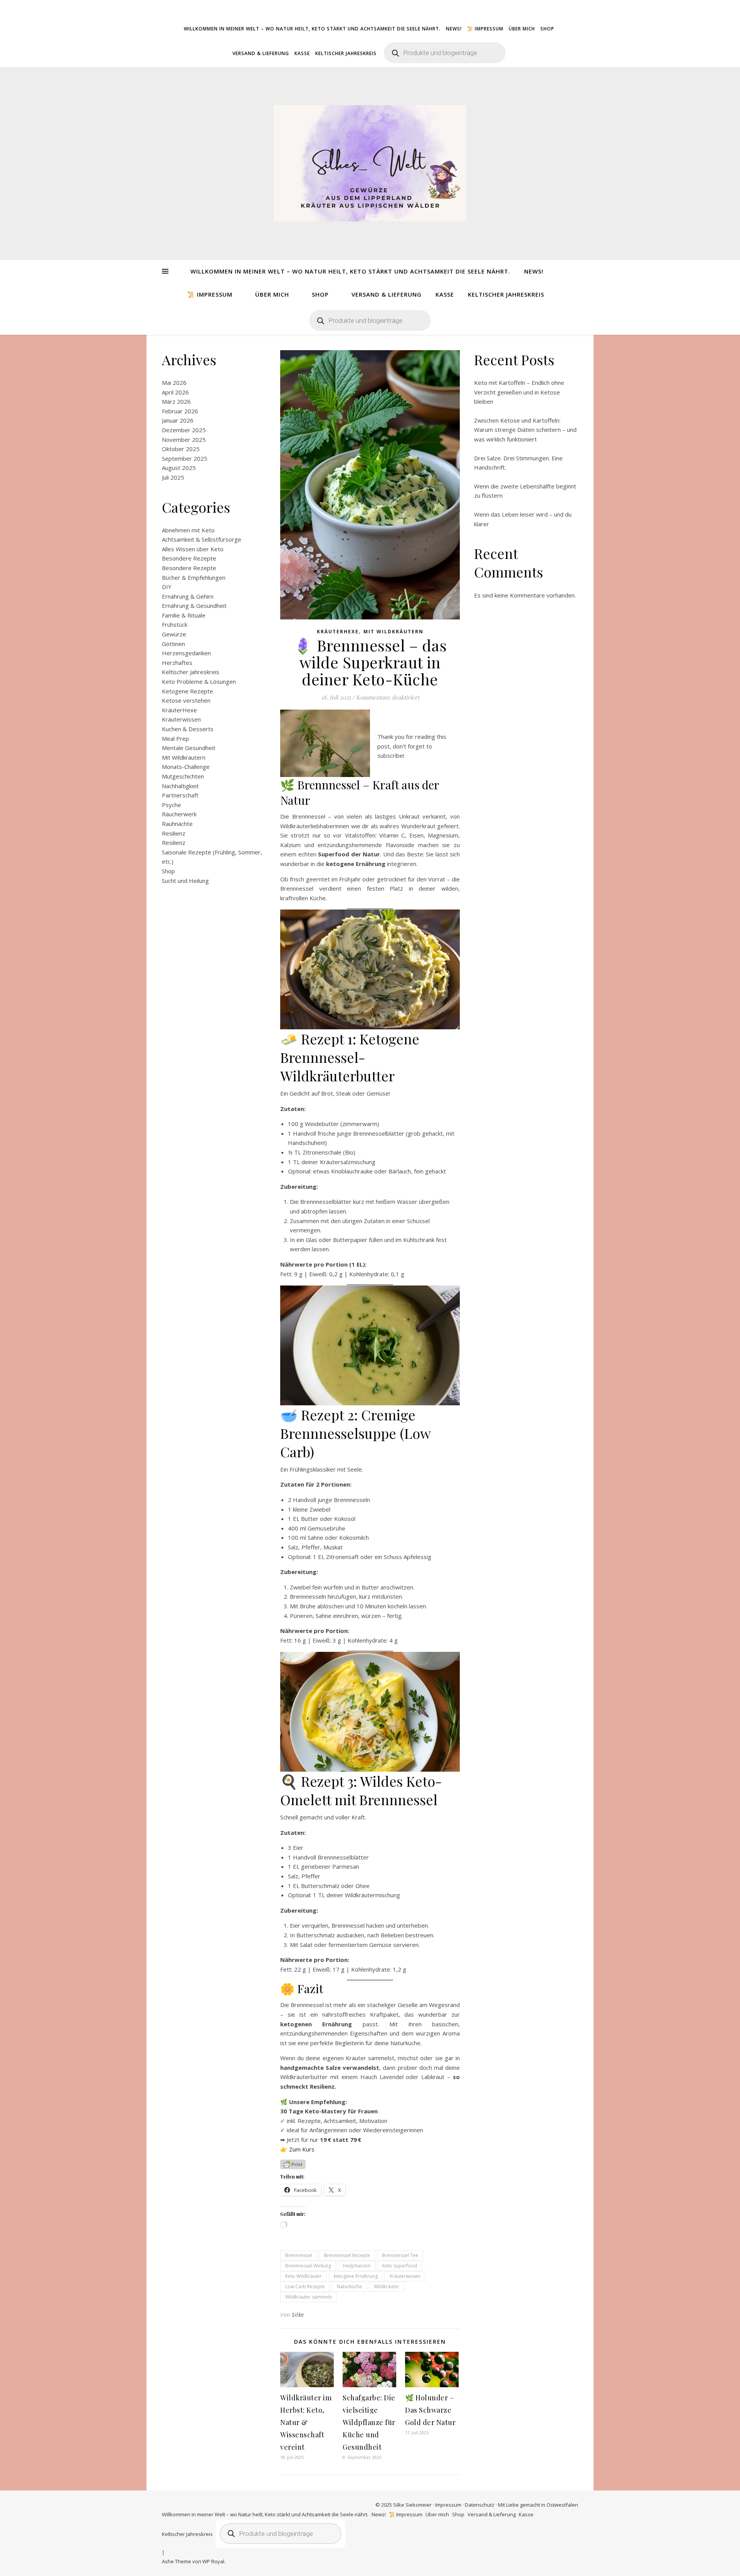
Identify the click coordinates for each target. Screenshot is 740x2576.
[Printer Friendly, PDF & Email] (293, 2164)
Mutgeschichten (183, 776)
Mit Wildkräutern (184, 757)
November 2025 (184, 440)
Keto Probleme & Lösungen (199, 681)
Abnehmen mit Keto (188, 530)
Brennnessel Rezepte (347, 2255)
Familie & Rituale (184, 615)
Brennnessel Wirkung (308, 2266)
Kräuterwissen (181, 719)
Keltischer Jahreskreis (346, 53)
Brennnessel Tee (400, 2255)
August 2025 (179, 468)
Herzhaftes (177, 663)
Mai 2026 (174, 383)
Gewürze (174, 634)
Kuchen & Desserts (188, 729)
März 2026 (176, 401)
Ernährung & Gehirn (188, 596)
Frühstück (175, 624)
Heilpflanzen (357, 2266)
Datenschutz (480, 2505)
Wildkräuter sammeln (309, 2297)
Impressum (448, 2505)
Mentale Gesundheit (189, 748)
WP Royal (213, 2561)
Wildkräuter (387, 2287)
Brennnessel (299, 2255)
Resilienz (174, 833)
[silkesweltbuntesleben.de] (370, 163)
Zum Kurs (302, 2149)
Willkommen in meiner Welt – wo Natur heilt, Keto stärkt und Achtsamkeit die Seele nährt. (312, 29)
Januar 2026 (178, 420)
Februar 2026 (180, 411)
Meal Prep (176, 738)
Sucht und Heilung (185, 881)
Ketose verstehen (186, 700)
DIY (167, 587)
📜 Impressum (485, 29)
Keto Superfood (400, 2266)
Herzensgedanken (186, 653)
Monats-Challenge (186, 767)
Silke (298, 2315)
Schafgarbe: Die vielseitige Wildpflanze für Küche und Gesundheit (369, 2422)
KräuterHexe (179, 710)
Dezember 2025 (184, 430)
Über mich (522, 29)
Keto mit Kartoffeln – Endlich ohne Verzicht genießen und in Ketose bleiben (519, 392)
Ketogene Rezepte (188, 691)
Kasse (302, 53)
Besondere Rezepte (189, 558)
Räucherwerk (179, 814)
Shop (547, 29)
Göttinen (173, 644)
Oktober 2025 (181, 449)
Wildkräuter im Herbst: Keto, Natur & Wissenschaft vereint (306, 2422)
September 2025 (185, 458)
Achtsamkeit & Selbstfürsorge (202, 539)
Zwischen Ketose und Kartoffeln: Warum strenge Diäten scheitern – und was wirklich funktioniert (525, 430)
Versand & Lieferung (261, 53)
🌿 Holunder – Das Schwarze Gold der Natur (430, 2410)
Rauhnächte (177, 824)
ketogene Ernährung (356, 2276)
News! (454, 29)
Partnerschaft (180, 795)
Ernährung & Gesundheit (194, 606)
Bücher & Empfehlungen (194, 577)
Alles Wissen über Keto (193, 549)
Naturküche (349, 2287)
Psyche (172, 805)
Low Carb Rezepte (305, 2287)
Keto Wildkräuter (304, 2276)
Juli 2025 (173, 477)
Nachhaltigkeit (180, 786)
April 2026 (175, 392)
